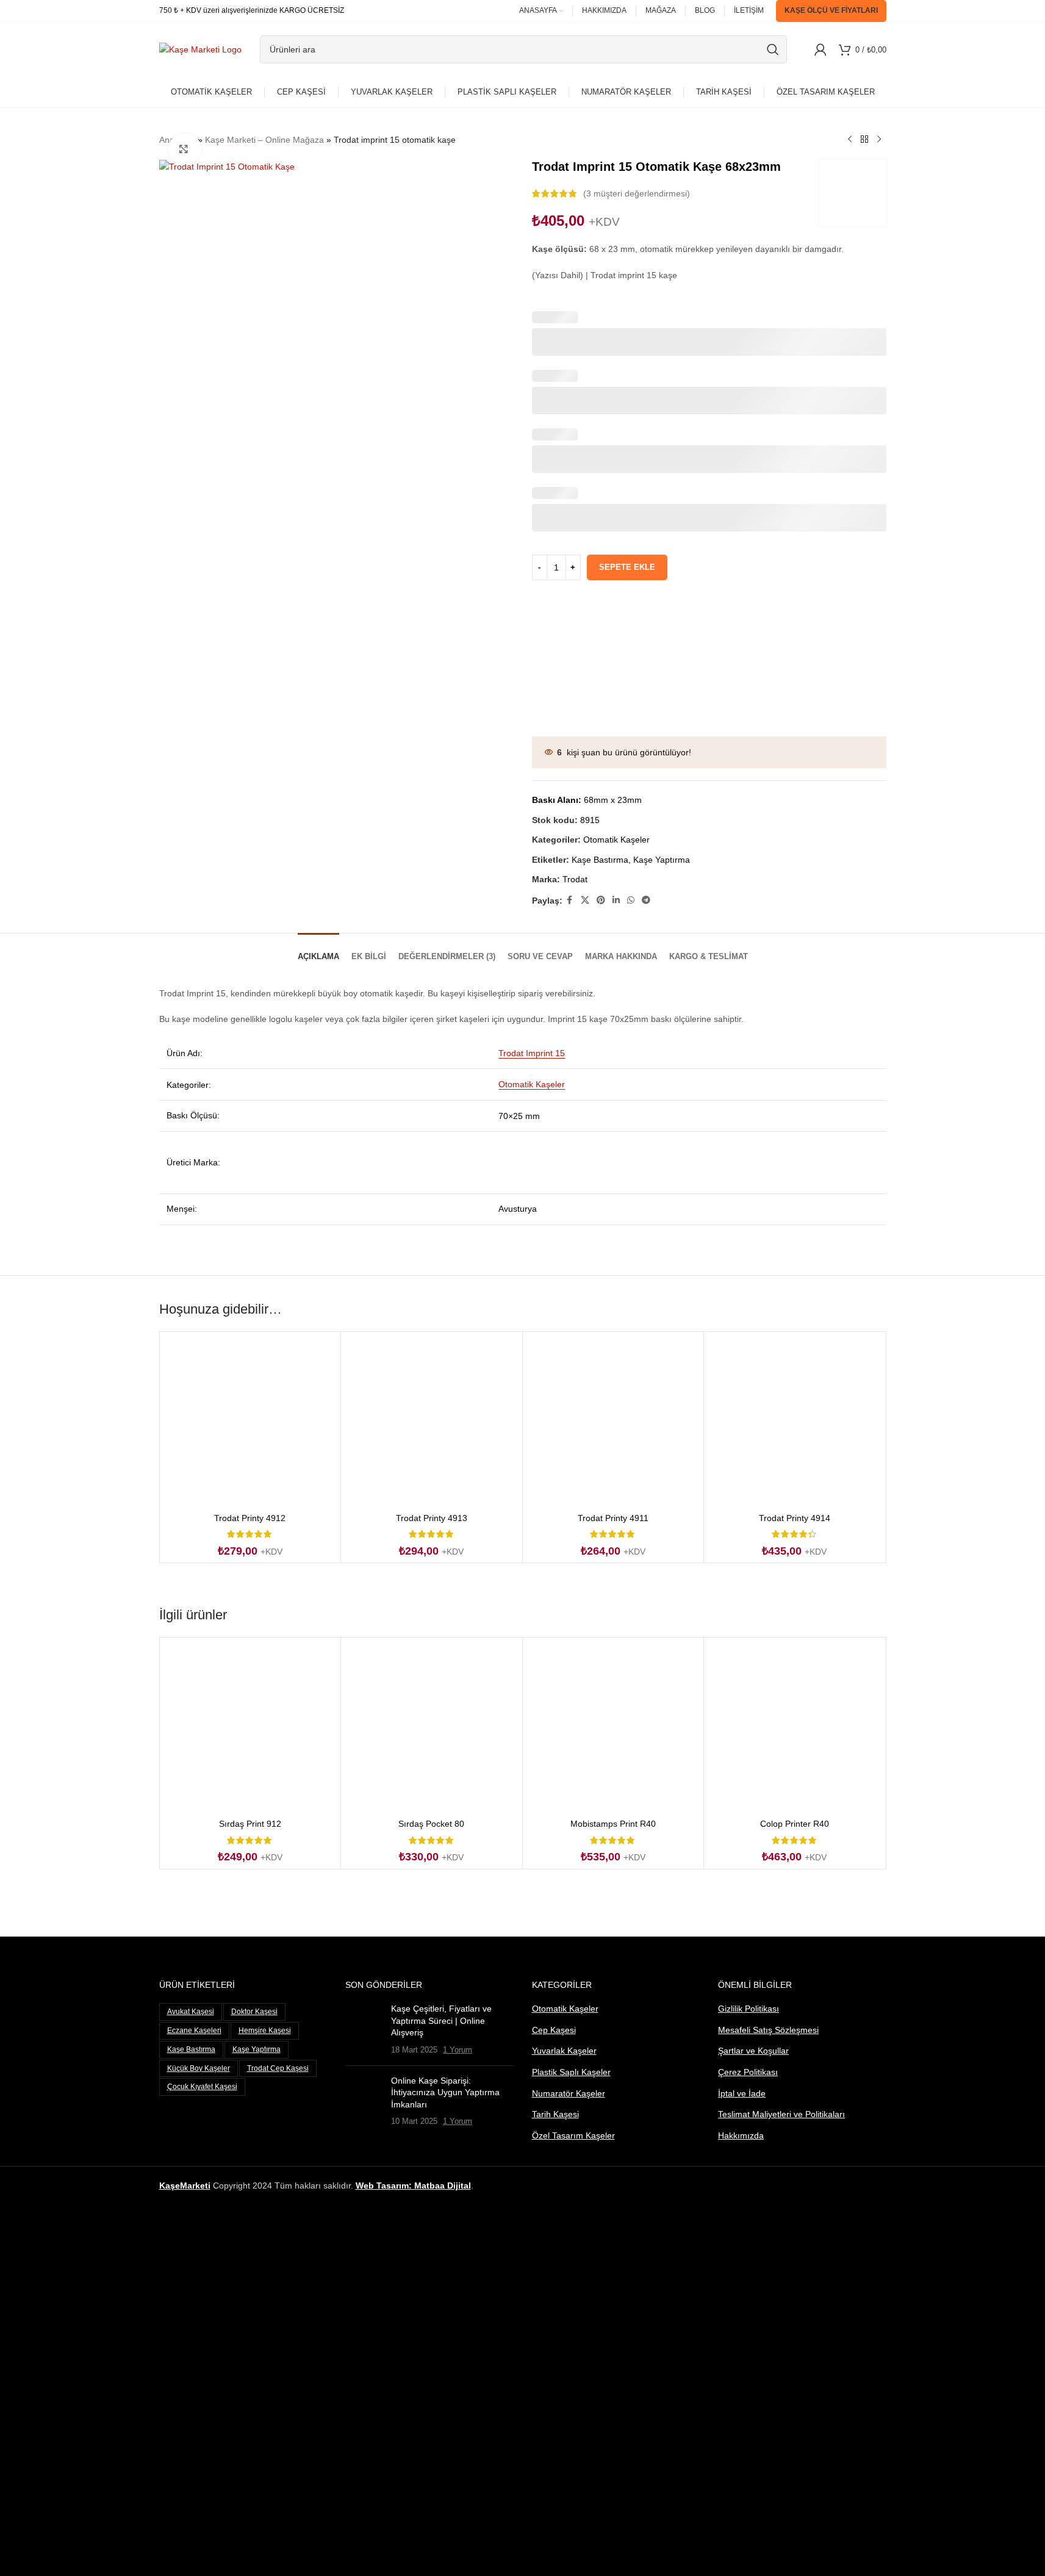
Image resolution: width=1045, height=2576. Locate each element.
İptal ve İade (742, 2093)
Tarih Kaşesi (555, 2114)
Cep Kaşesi (554, 2030)
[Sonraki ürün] (879, 140)
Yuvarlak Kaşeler (564, 2051)
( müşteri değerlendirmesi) (637, 193)
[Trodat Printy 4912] (250, 1423)
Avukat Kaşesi (191, 2012)
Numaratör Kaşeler (569, 2093)
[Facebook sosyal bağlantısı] (570, 900)
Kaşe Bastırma (600, 860)
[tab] (318, 951)
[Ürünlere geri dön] (864, 140)
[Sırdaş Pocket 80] (432, 1728)
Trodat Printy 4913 (432, 1518)
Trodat (575, 879)
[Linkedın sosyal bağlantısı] (616, 900)
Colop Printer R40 (795, 1824)
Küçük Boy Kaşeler (199, 2068)
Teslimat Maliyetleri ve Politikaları (781, 2114)
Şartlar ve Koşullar (753, 2051)
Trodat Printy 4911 (613, 1518)
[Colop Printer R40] (795, 1728)
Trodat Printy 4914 (795, 1518)
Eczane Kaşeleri (194, 2031)
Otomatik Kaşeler (616, 840)
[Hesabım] (821, 49)
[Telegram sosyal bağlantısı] (646, 900)
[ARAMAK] (773, 49)
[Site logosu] (200, 49)
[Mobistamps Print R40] (613, 1728)
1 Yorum (458, 2050)
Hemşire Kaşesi (265, 2031)
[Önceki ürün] (850, 140)
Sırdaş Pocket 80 (431, 1824)
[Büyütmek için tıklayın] (185, 149)
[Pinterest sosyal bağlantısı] (601, 900)
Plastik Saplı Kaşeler (571, 2072)
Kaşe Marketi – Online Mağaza (264, 140)
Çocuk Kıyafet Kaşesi (202, 2087)
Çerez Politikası (748, 2072)
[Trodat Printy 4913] (432, 1423)
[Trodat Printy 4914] (795, 1423)
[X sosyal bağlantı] (585, 900)
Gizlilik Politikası (749, 2009)
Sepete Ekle (627, 567)
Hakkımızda (741, 2135)
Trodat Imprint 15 (532, 1053)
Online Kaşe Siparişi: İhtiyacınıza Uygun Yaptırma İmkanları (445, 2092)
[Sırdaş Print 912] (250, 1728)
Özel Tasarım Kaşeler (573, 2135)
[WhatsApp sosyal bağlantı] (631, 900)
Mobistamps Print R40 (613, 1824)
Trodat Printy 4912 (250, 1518)
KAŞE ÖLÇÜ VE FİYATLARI (831, 10)
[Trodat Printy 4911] (613, 1423)
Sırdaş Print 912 (250, 1824)
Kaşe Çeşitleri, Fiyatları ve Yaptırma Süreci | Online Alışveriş (441, 2020)
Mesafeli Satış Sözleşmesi (768, 2030)
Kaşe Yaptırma (662, 860)
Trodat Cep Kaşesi (278, 2068)
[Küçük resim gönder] (364, 2029)
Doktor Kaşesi (254, 2012)
